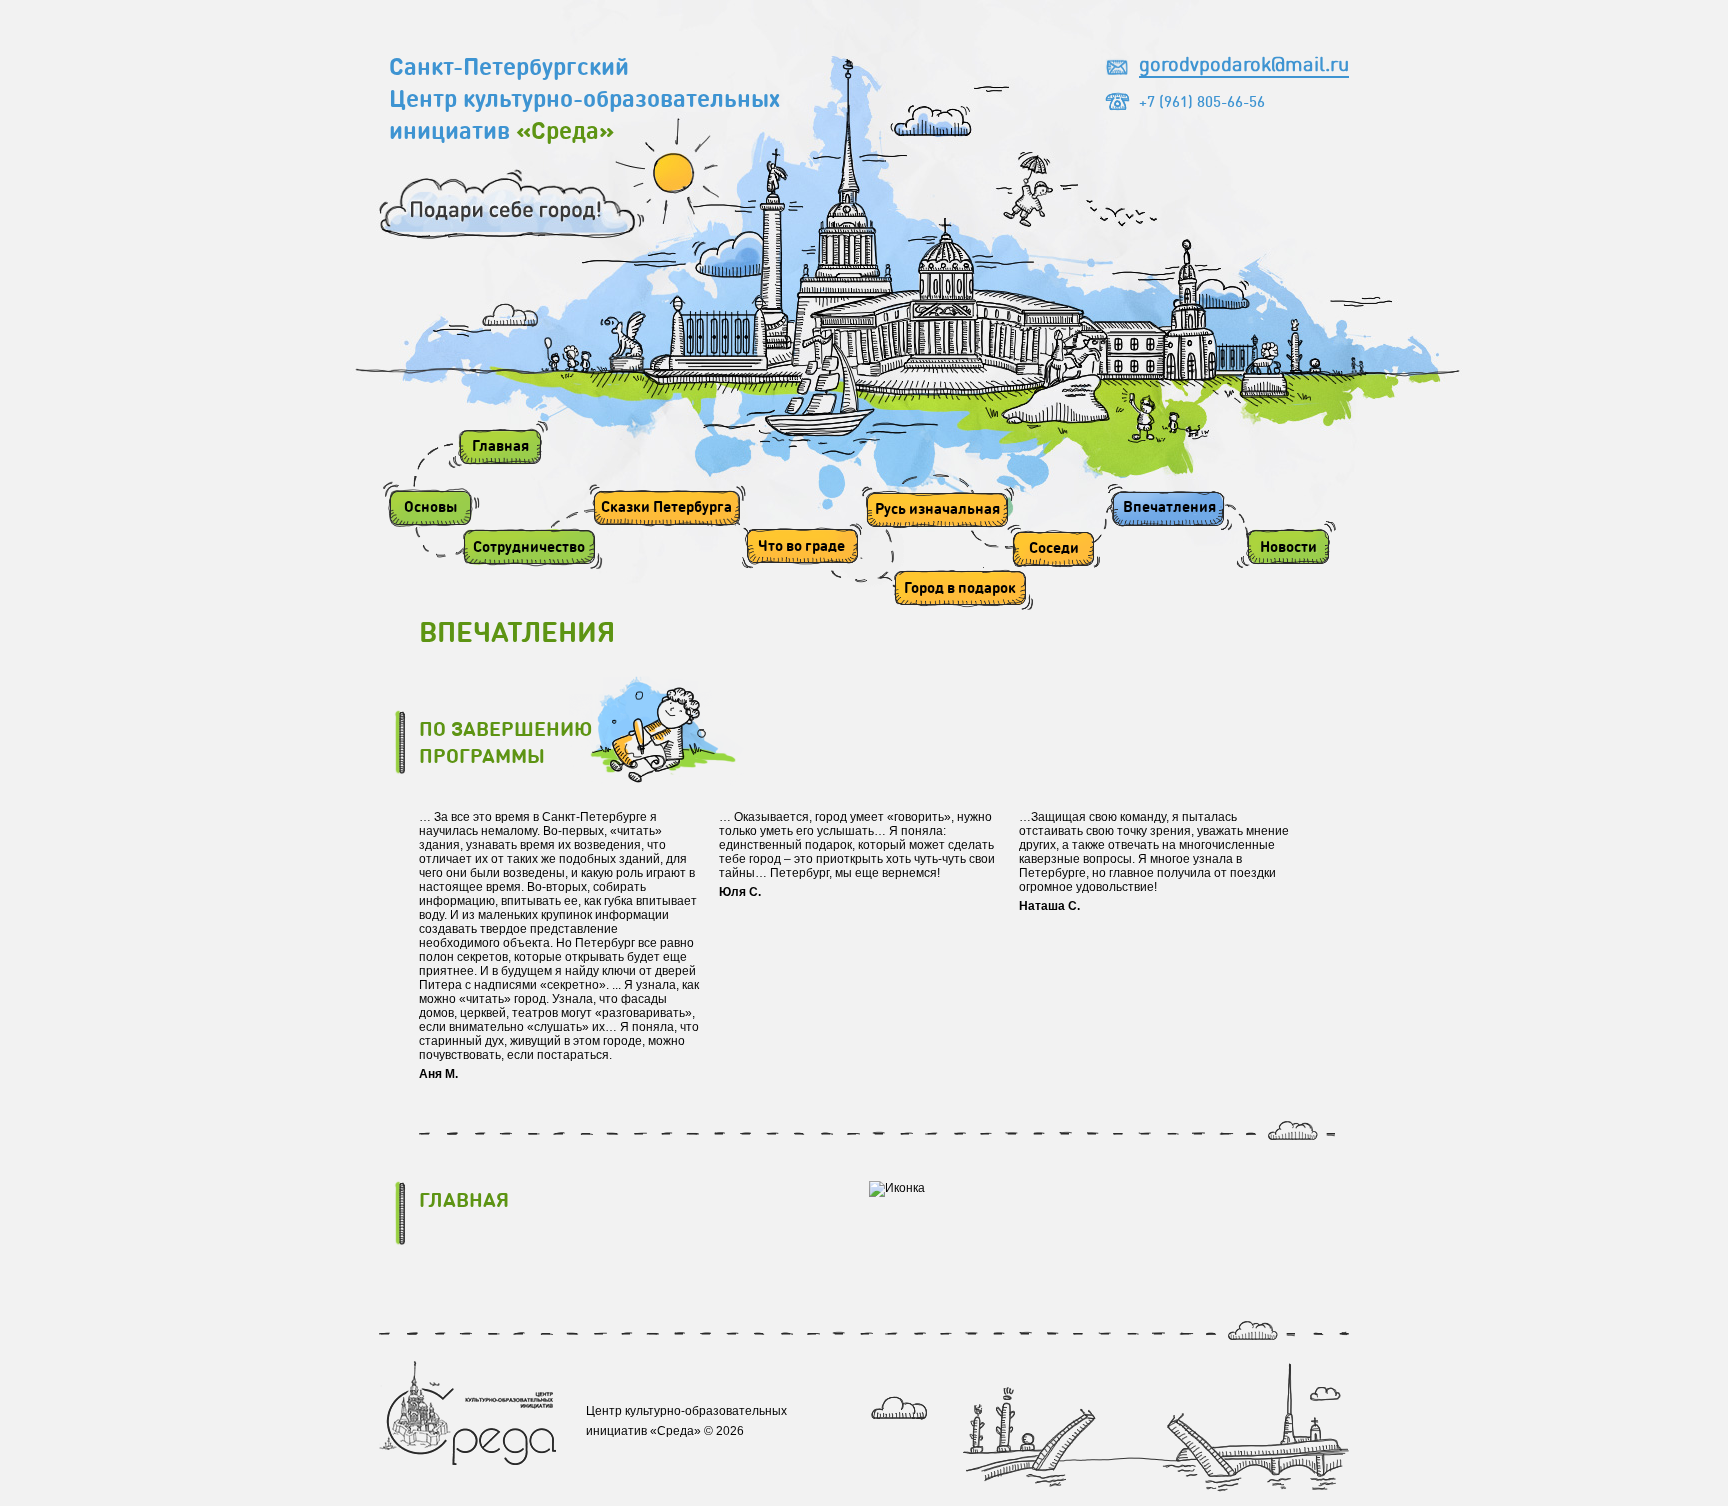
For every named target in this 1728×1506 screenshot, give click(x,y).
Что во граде (801, 545)
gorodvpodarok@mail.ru (1244, 63)
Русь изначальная (937, 508)
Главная (500, 445)
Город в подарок (960, 587)
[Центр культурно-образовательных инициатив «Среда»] (467, 1461)
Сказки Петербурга (666, 506)
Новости (1288, 546)
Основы (430, 506)
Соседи (1054, 547)
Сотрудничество (529, 546)
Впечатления (1169, 506)
